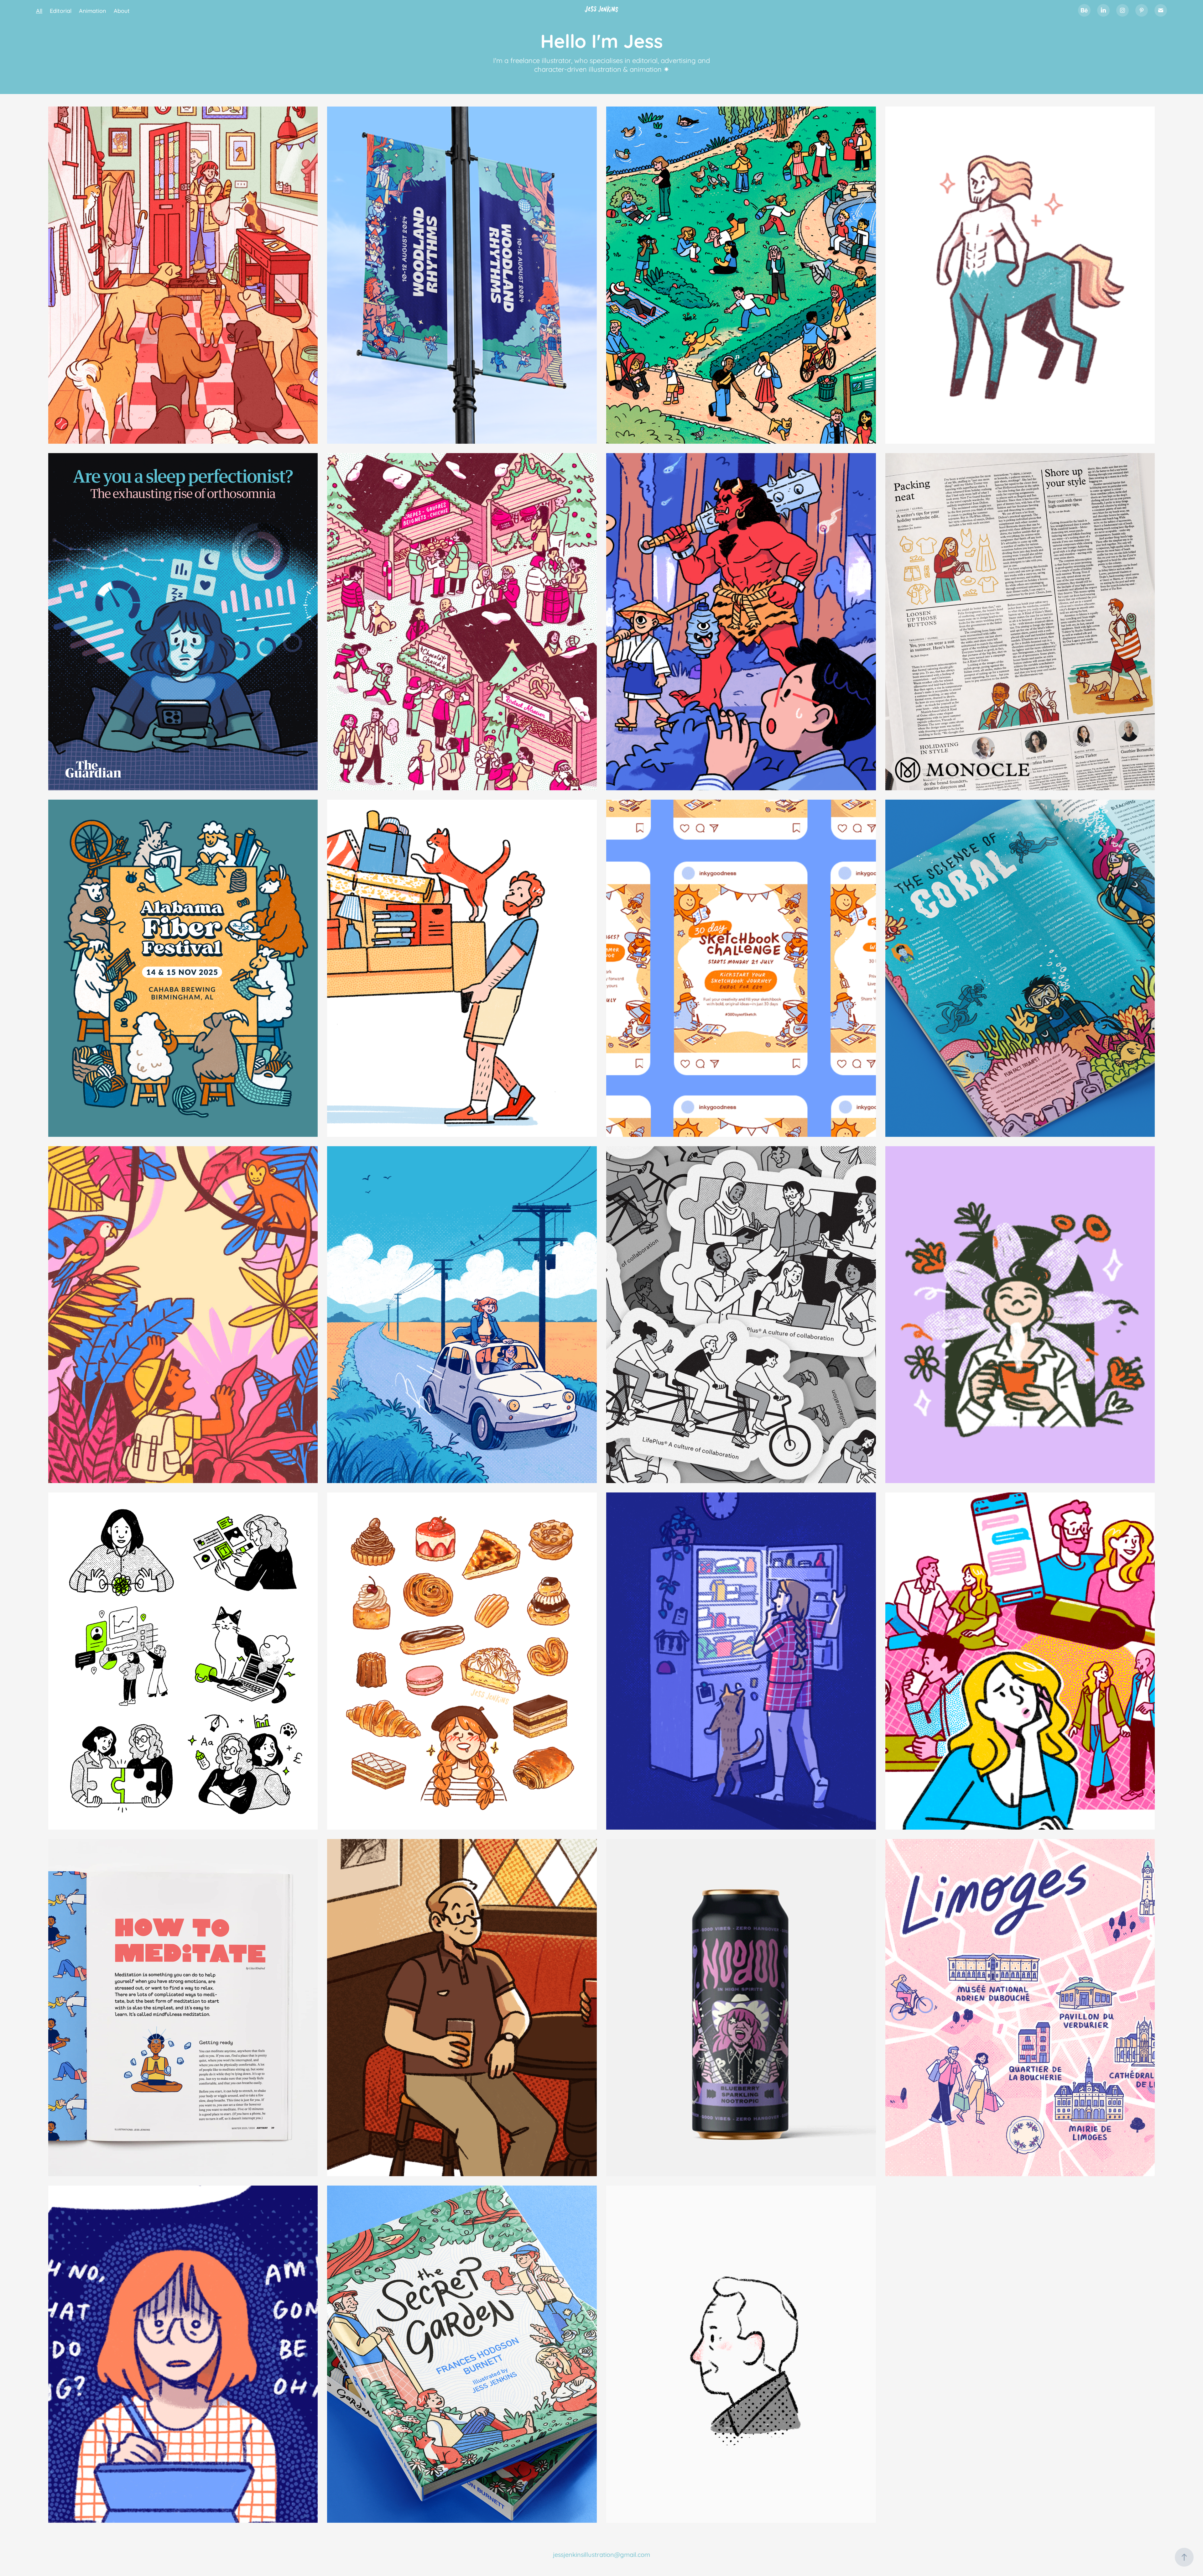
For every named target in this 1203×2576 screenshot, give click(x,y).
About (122, 10)
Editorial (61, 10)
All (39, 10)
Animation (93, 10)
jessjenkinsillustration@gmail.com (601, 2554)
